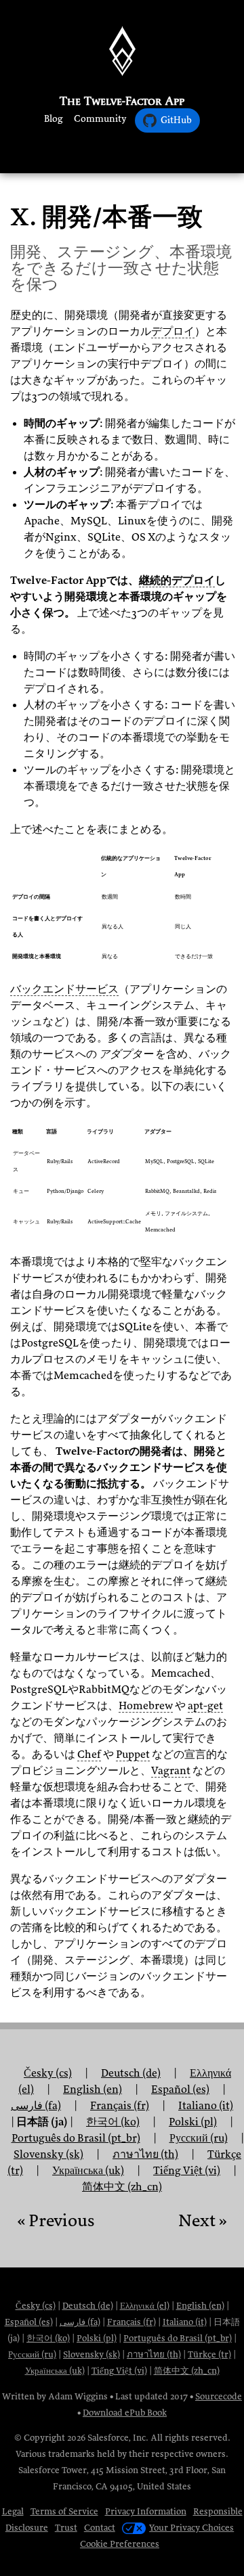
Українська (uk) (55, 2371)
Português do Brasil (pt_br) (178, 2338)
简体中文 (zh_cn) (122, 2187)
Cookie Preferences (120, 2544)
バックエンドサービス (64, 989)
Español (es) (29, 2322)
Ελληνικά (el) (145, 2306)
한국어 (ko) (48, 2338)
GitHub (176, 120)
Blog (54, 119)
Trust (66, 2528)
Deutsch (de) (88, 2306)
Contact (100, 2528)
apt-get (205, 1706)
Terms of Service (64, 2511)
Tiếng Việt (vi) (187, 2171)
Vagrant (171, 1771)
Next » (203, 2220)
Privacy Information (146, 2511)
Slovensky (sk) (91, 2354)
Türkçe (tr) (209, 2354)
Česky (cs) (48, 2073)
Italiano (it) (185, 2322)
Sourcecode (219, 2396)
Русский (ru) (32, 2354)
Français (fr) (131, 2322)
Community (100, 119)
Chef (89, 1755)
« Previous (56, 2220)
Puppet (133, 1755)
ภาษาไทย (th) (154, 2354)
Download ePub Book (125, 2413)
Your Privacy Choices (191, 2528)
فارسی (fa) (36, 2106)
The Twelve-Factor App (122, 101)
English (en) (200, 2306)
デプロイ (173, 332)
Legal (13, 2511)
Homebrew (146, 1706)
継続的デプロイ (177, 581)
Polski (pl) (97, 2338)
